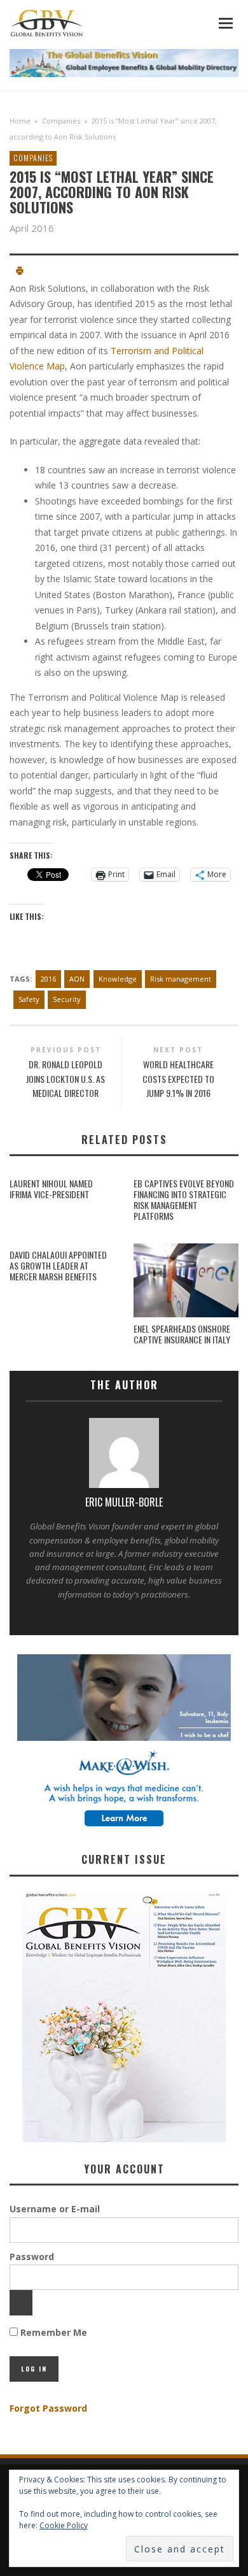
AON (77, 979)
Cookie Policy (64, 2525)
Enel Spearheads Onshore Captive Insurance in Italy (182, 1334)
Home (20, 121)
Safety (29, 999)
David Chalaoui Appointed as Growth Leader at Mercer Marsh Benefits (58, 1265)
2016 (48, 979)
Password (32, 2257)
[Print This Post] (20, 272)
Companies (61, 121)
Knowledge (118, 979)
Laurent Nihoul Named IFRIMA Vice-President (51, 1189)
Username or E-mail (55, 2209)
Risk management (181, 979)
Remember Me (52, 2332)
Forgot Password (48, 2408)
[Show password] (21, 2303)
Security (67, 999)
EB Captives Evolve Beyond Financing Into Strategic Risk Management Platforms (184, 1199)
